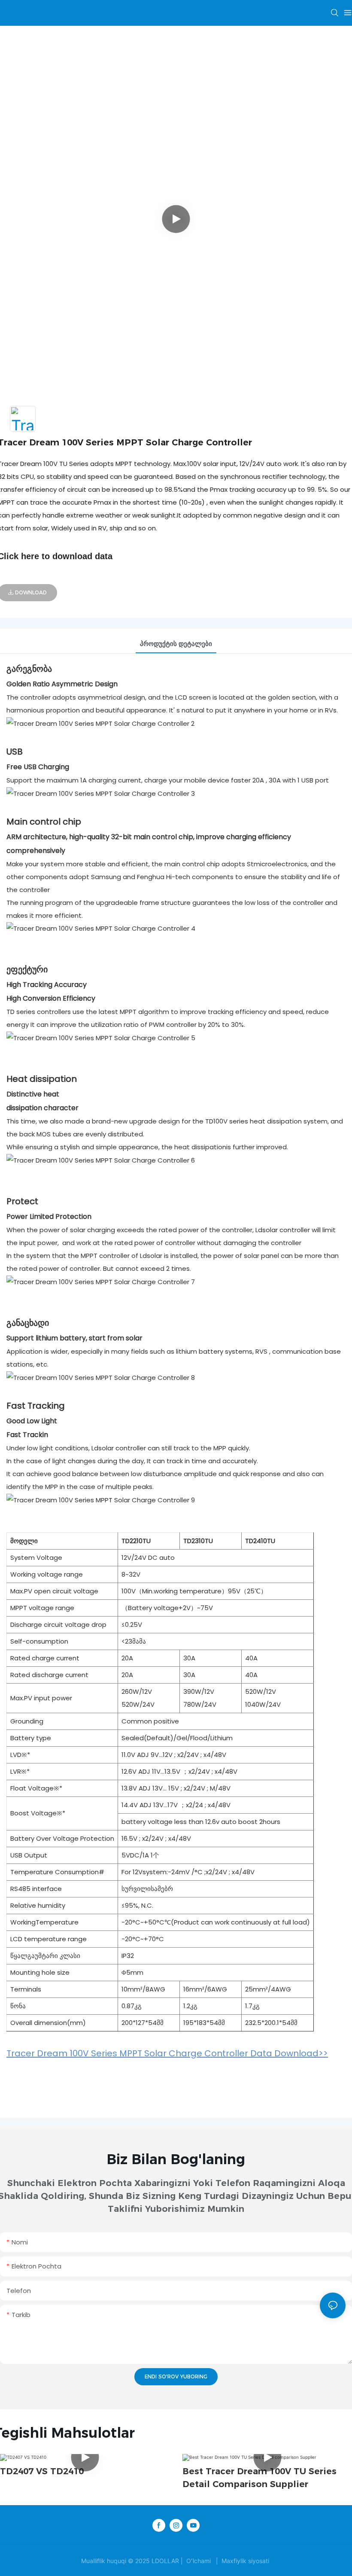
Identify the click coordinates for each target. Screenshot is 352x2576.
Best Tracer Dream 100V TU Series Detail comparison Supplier (259, 2478)
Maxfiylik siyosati (245, 2561)
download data (82, 556)
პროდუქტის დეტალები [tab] (176, 644)
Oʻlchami (199, 2561)
